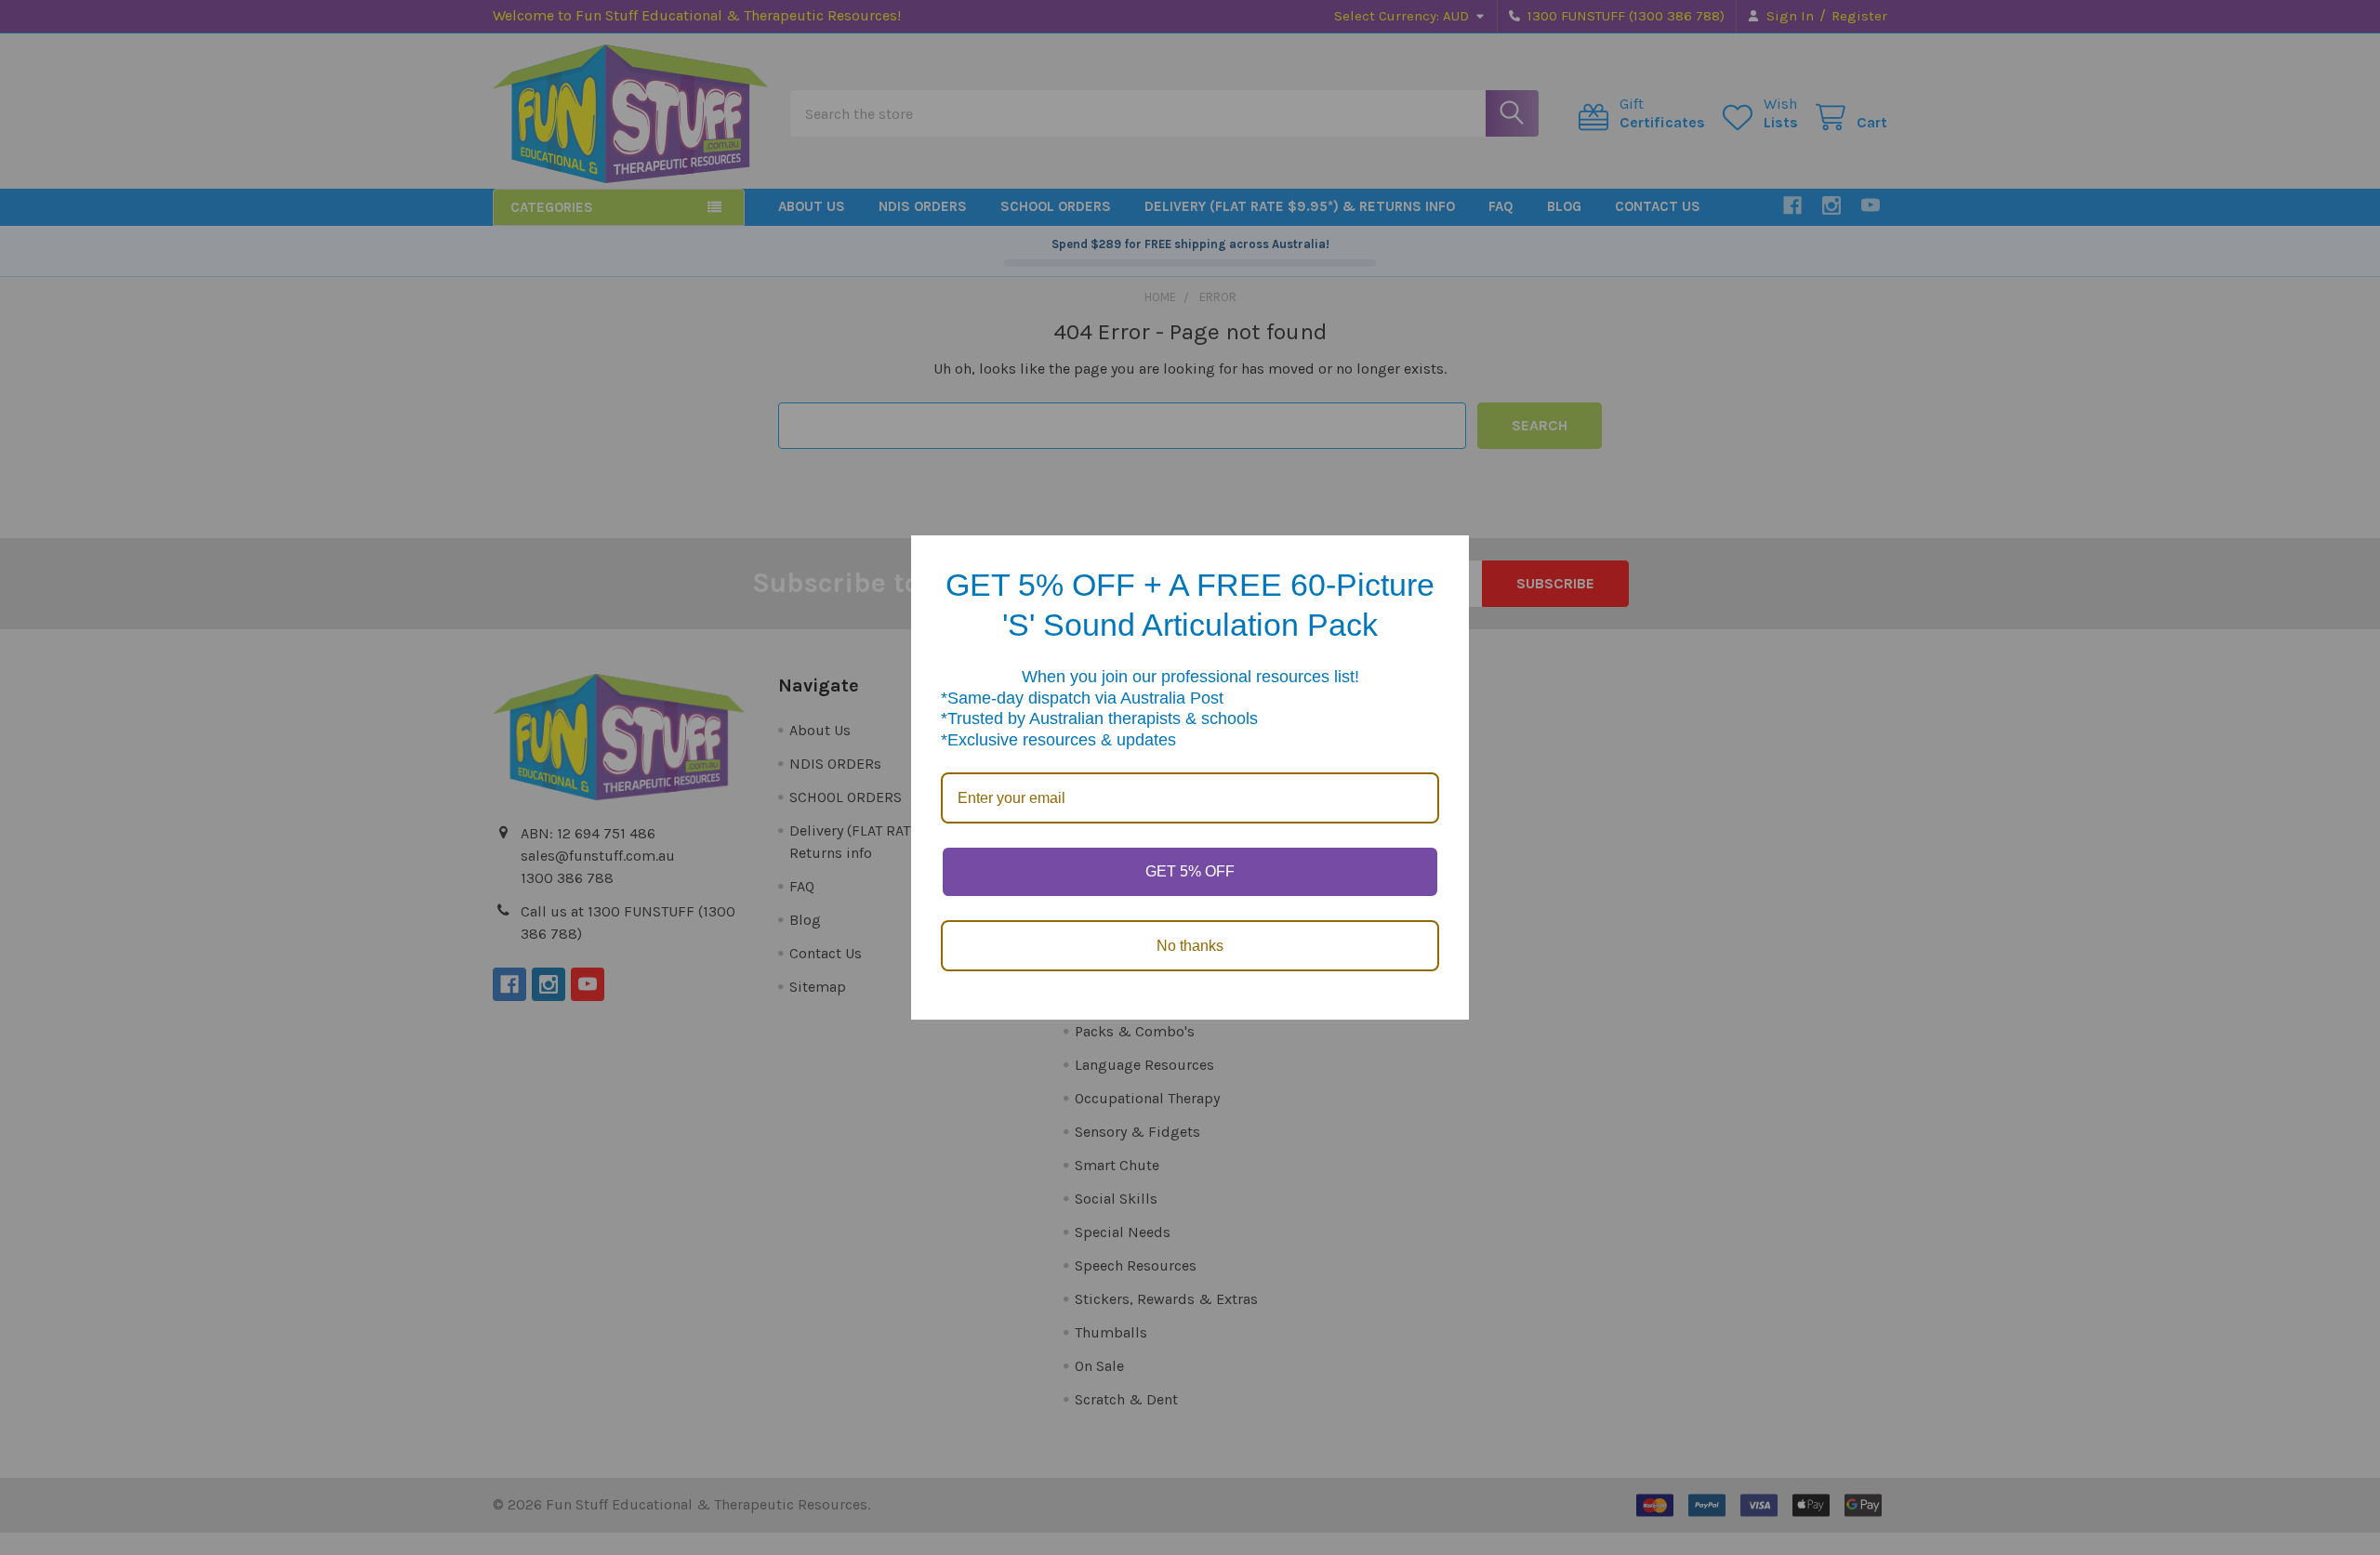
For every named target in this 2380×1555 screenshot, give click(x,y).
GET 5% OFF (1190, 871)
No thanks (1190, 946)
